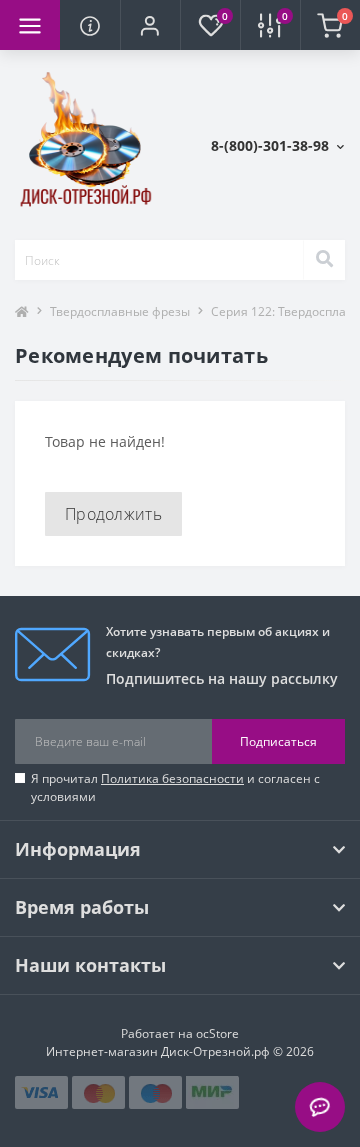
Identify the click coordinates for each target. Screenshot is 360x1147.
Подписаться (278, 741)
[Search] (324, 260)
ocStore (217, 1033)
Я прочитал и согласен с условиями (175, 787)
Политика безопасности (172, 778)
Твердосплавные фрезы (120, 311)
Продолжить (113, 514)
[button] (150, 25)
